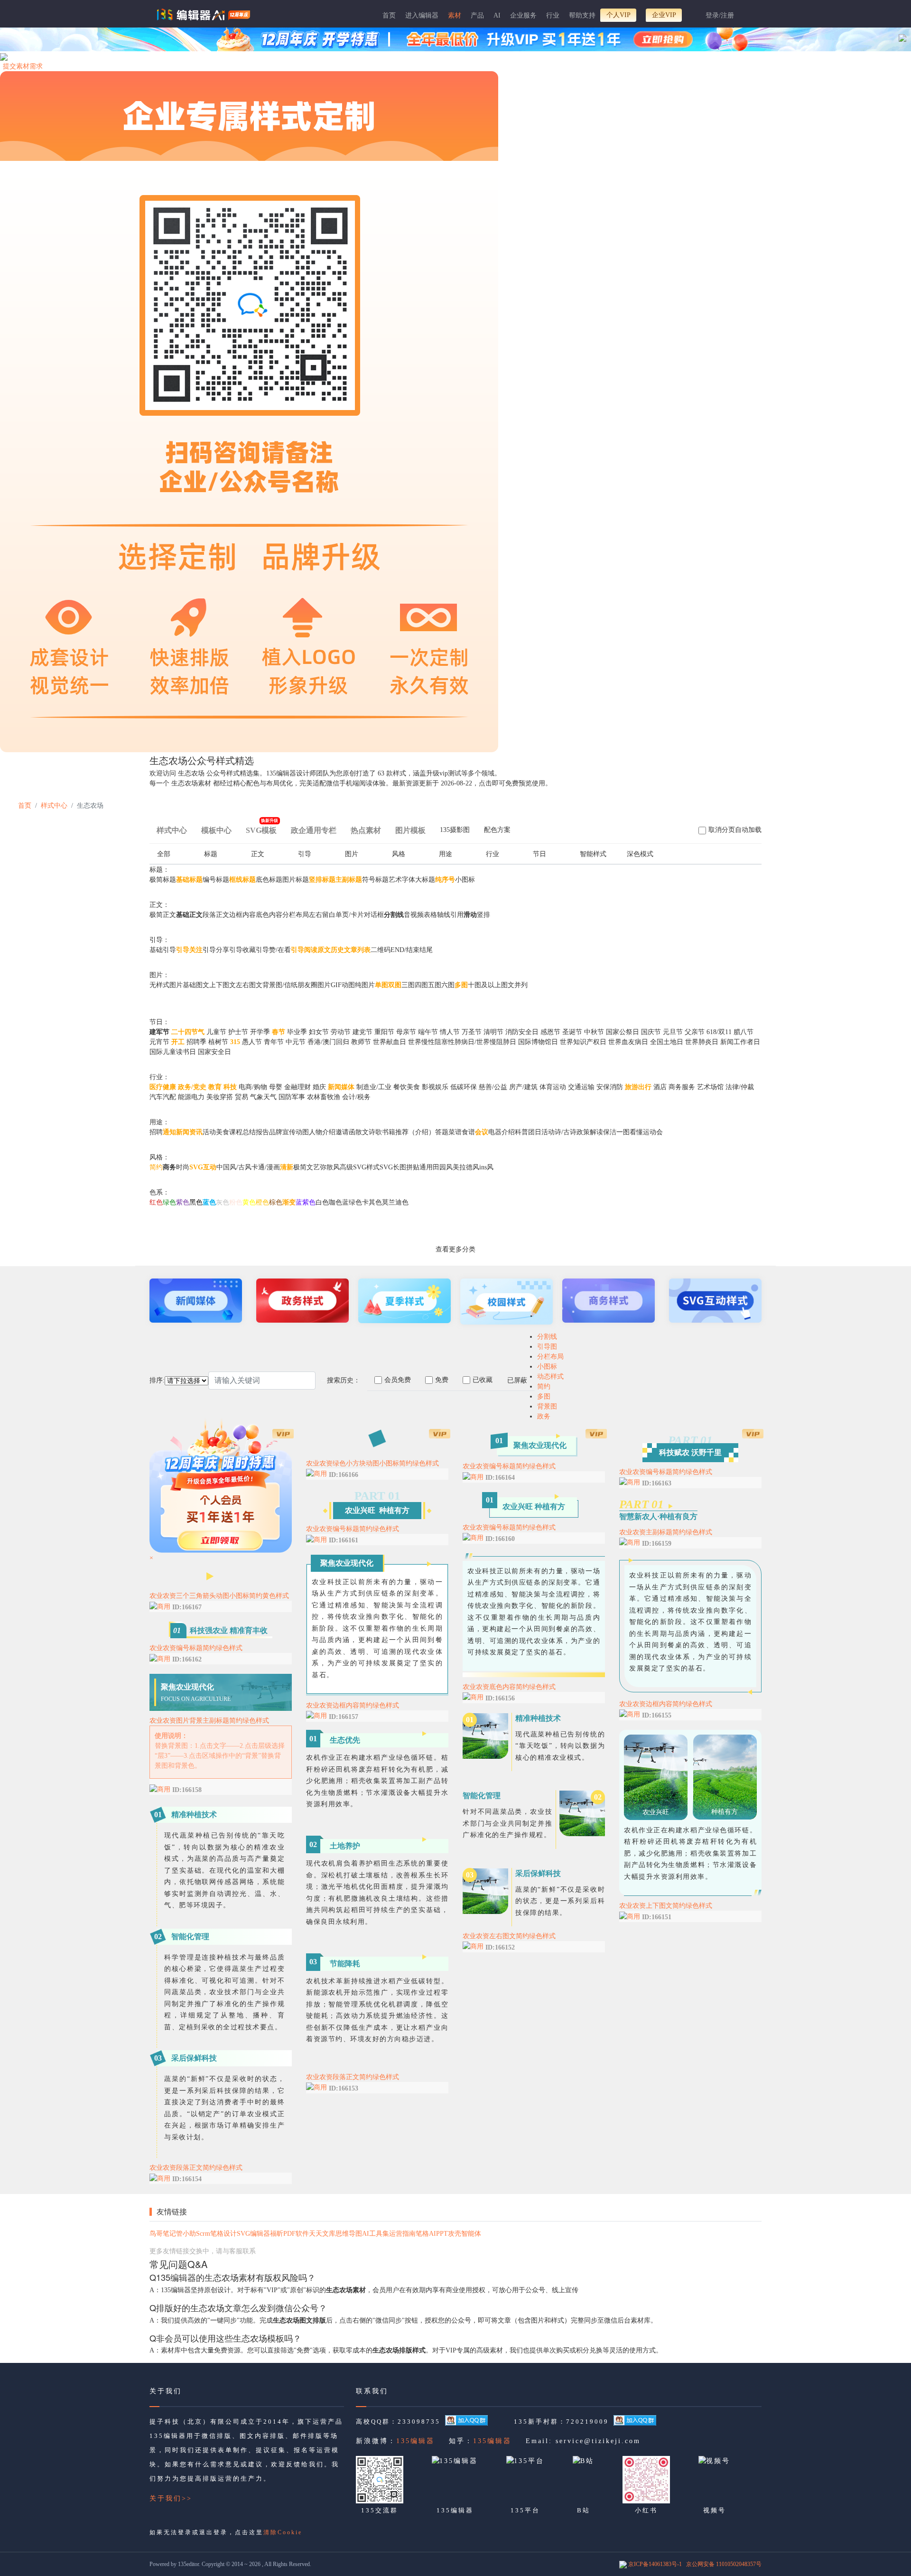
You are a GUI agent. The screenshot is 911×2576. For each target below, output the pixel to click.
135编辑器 (415, 2441)
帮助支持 (582, 15)
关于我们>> (171, 2498)
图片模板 (410, 830)
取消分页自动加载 (735, 830)
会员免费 (398, 1380)
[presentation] (455, 832)
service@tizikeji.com (598, 2441)
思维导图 (349, 2234)
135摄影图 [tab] (455, 830)
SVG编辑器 (253, 2234)
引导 (305, 854)
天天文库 (322, 2234)
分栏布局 (550, 1357)
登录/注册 (720, 15)
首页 (389, 15)
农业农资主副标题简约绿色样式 (666, 1532)
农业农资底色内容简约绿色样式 (509, 1687)
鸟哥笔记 (163, 2234)
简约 (544, 1386)
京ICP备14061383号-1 (655, 2564)
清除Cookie (283, 2532)
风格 (399, 854)
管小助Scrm (193, 2234)
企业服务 (523, 15)
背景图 (547, 1406)
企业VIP (664, 15)
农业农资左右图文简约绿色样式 (509, 1936)
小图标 (547, 1367)
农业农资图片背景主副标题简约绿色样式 (209, 1721)
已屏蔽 (517, 1380)
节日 (539, 854)
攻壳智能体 (465, 2234)
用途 (446, 854)
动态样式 (550, 1377)
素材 (455, 15)
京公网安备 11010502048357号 (724, 2564)
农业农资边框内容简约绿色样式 (353, 1705)
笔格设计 (223, 2234)
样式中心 (54, 806)
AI (497, 15)
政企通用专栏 (314, 830)
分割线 (547, 1337)
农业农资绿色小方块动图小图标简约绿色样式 (372, 1463)
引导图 (547, 1347)
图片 (352, 854)
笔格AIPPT (432, 2234)
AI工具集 (376, 2234)
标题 (211, 854)
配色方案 (497, 830)
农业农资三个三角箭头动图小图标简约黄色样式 (219, 1596)
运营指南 (402, 2234)
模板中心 (216, 830)
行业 (553, 15)
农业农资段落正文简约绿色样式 (196, 2168)
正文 (258, 854)
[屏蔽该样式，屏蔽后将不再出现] (282, 1606)
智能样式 (593, 854)
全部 (164, 854)
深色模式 (640, 854)
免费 (442, 1380)
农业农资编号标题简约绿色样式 (196, 1648)
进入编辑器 (422, 15)
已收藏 (483, 1380)
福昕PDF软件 (289, 2234)
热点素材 (366, 830)
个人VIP (618, 15)
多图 (544, 1396)
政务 (544, 1416)
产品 (477, 15)
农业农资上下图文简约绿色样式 (666, 1906)
